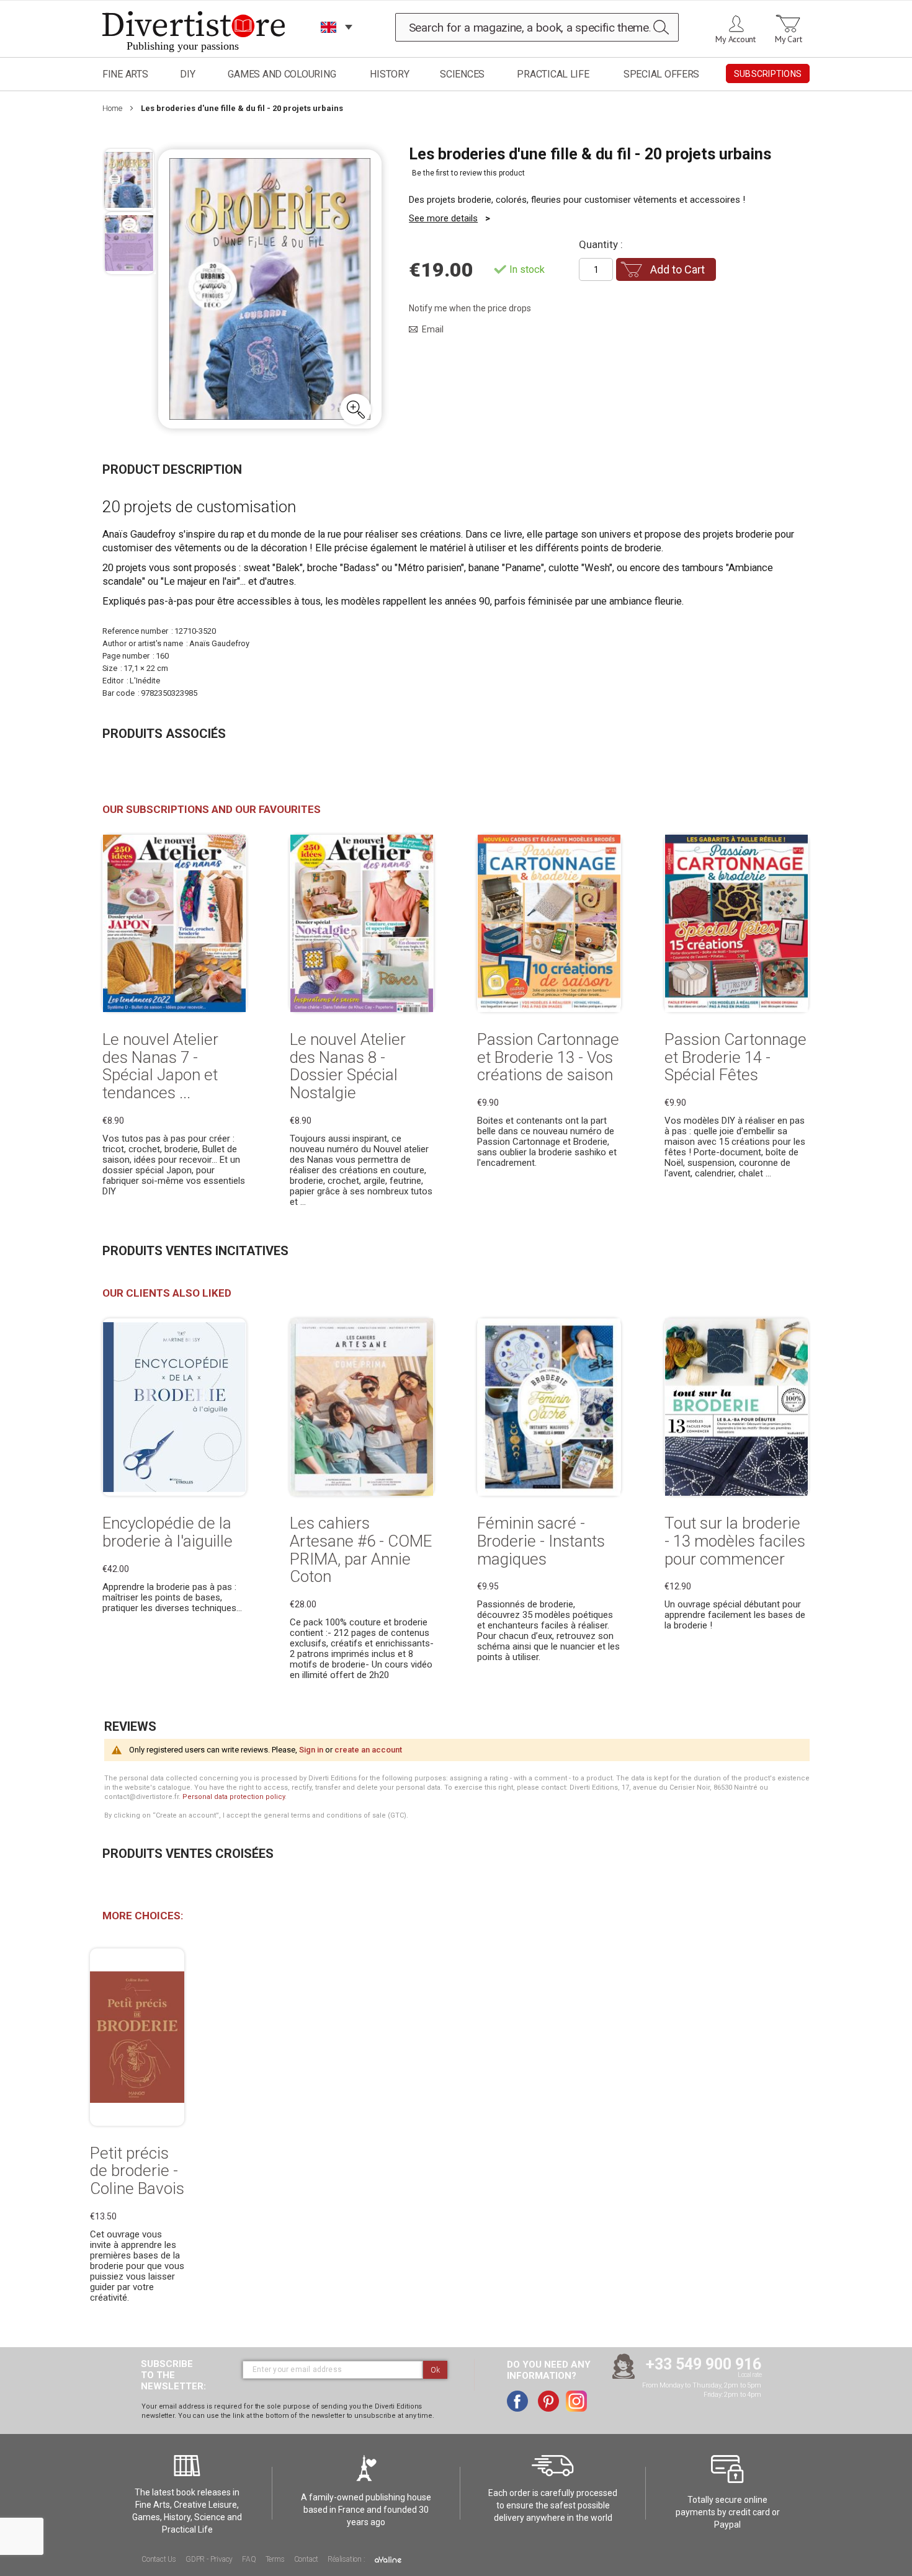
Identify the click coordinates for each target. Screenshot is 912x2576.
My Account (735, 39)
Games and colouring (282, 74)
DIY (187, 74)
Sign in (311, 1750)
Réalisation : (347, 2559)
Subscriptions (768, 74)
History (389, 74)
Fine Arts (125, 74)
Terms (275, 2559)
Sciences (462, 74)
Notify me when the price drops (470, 308)
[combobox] (537, 27)
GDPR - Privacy (209, 2559)
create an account (368, 1750)
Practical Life (553, 74)
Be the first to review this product (468, 173)
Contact (306, 2559)
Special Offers (661, 74)
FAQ (249, 2559)
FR (329, 43)
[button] (355, 409)
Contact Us (159, 2559)
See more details (443, 218)
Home (112, 108)
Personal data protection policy (234, 1797)
